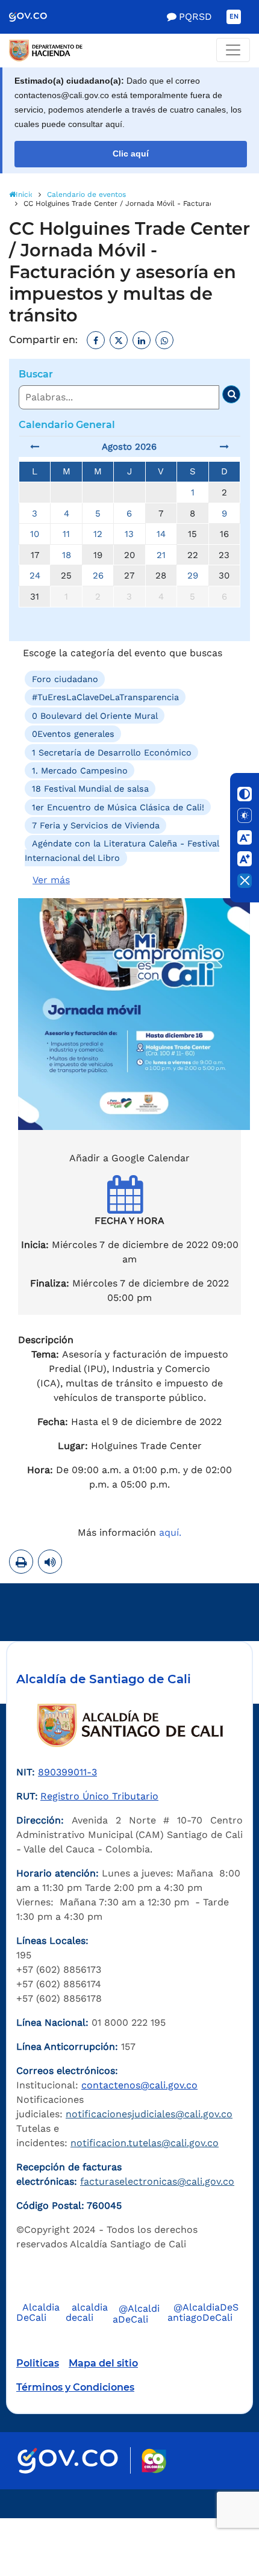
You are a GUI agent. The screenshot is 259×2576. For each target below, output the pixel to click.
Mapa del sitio (103, 2363)
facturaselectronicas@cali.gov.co (157, 2181)
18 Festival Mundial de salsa (90, 789)
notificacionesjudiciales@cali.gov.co (149, 2114)
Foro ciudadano (65, 679)
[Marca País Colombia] (154, 2461)
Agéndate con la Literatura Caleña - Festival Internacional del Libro (122, 851)
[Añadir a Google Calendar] (130, 1205)
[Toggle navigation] (233, 50)
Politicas (38, 2363)
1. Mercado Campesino (80, 771)
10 (35, 534)
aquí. (170, 1532)
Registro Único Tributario (99, 1796)
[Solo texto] (245, 816)
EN (234, 17)
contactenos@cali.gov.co (139, 2085)
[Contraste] (245, 794)
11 (66, 534)
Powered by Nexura (215, 2512)
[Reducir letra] (245, 837)
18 (67, 555)
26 (98, 576)
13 (129, 534)
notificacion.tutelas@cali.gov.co (145, 2143)
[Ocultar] (245, 881)
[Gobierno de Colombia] (36, 17)
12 (98, 534)
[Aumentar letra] (245, 859)
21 (161, 555)
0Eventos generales (73, 734)
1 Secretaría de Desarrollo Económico (112, 752)
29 (193, 576)
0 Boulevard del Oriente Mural (95, 716)
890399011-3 (67, 1772)
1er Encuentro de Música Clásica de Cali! (118, 807)
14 (161, 534)
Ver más (51, 880)
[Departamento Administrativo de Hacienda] (129, 51)
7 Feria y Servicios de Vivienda (96, 825)
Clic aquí (131, 154)
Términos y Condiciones (75, 2387)
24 (35, 576)
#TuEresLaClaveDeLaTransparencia (105, 697)
